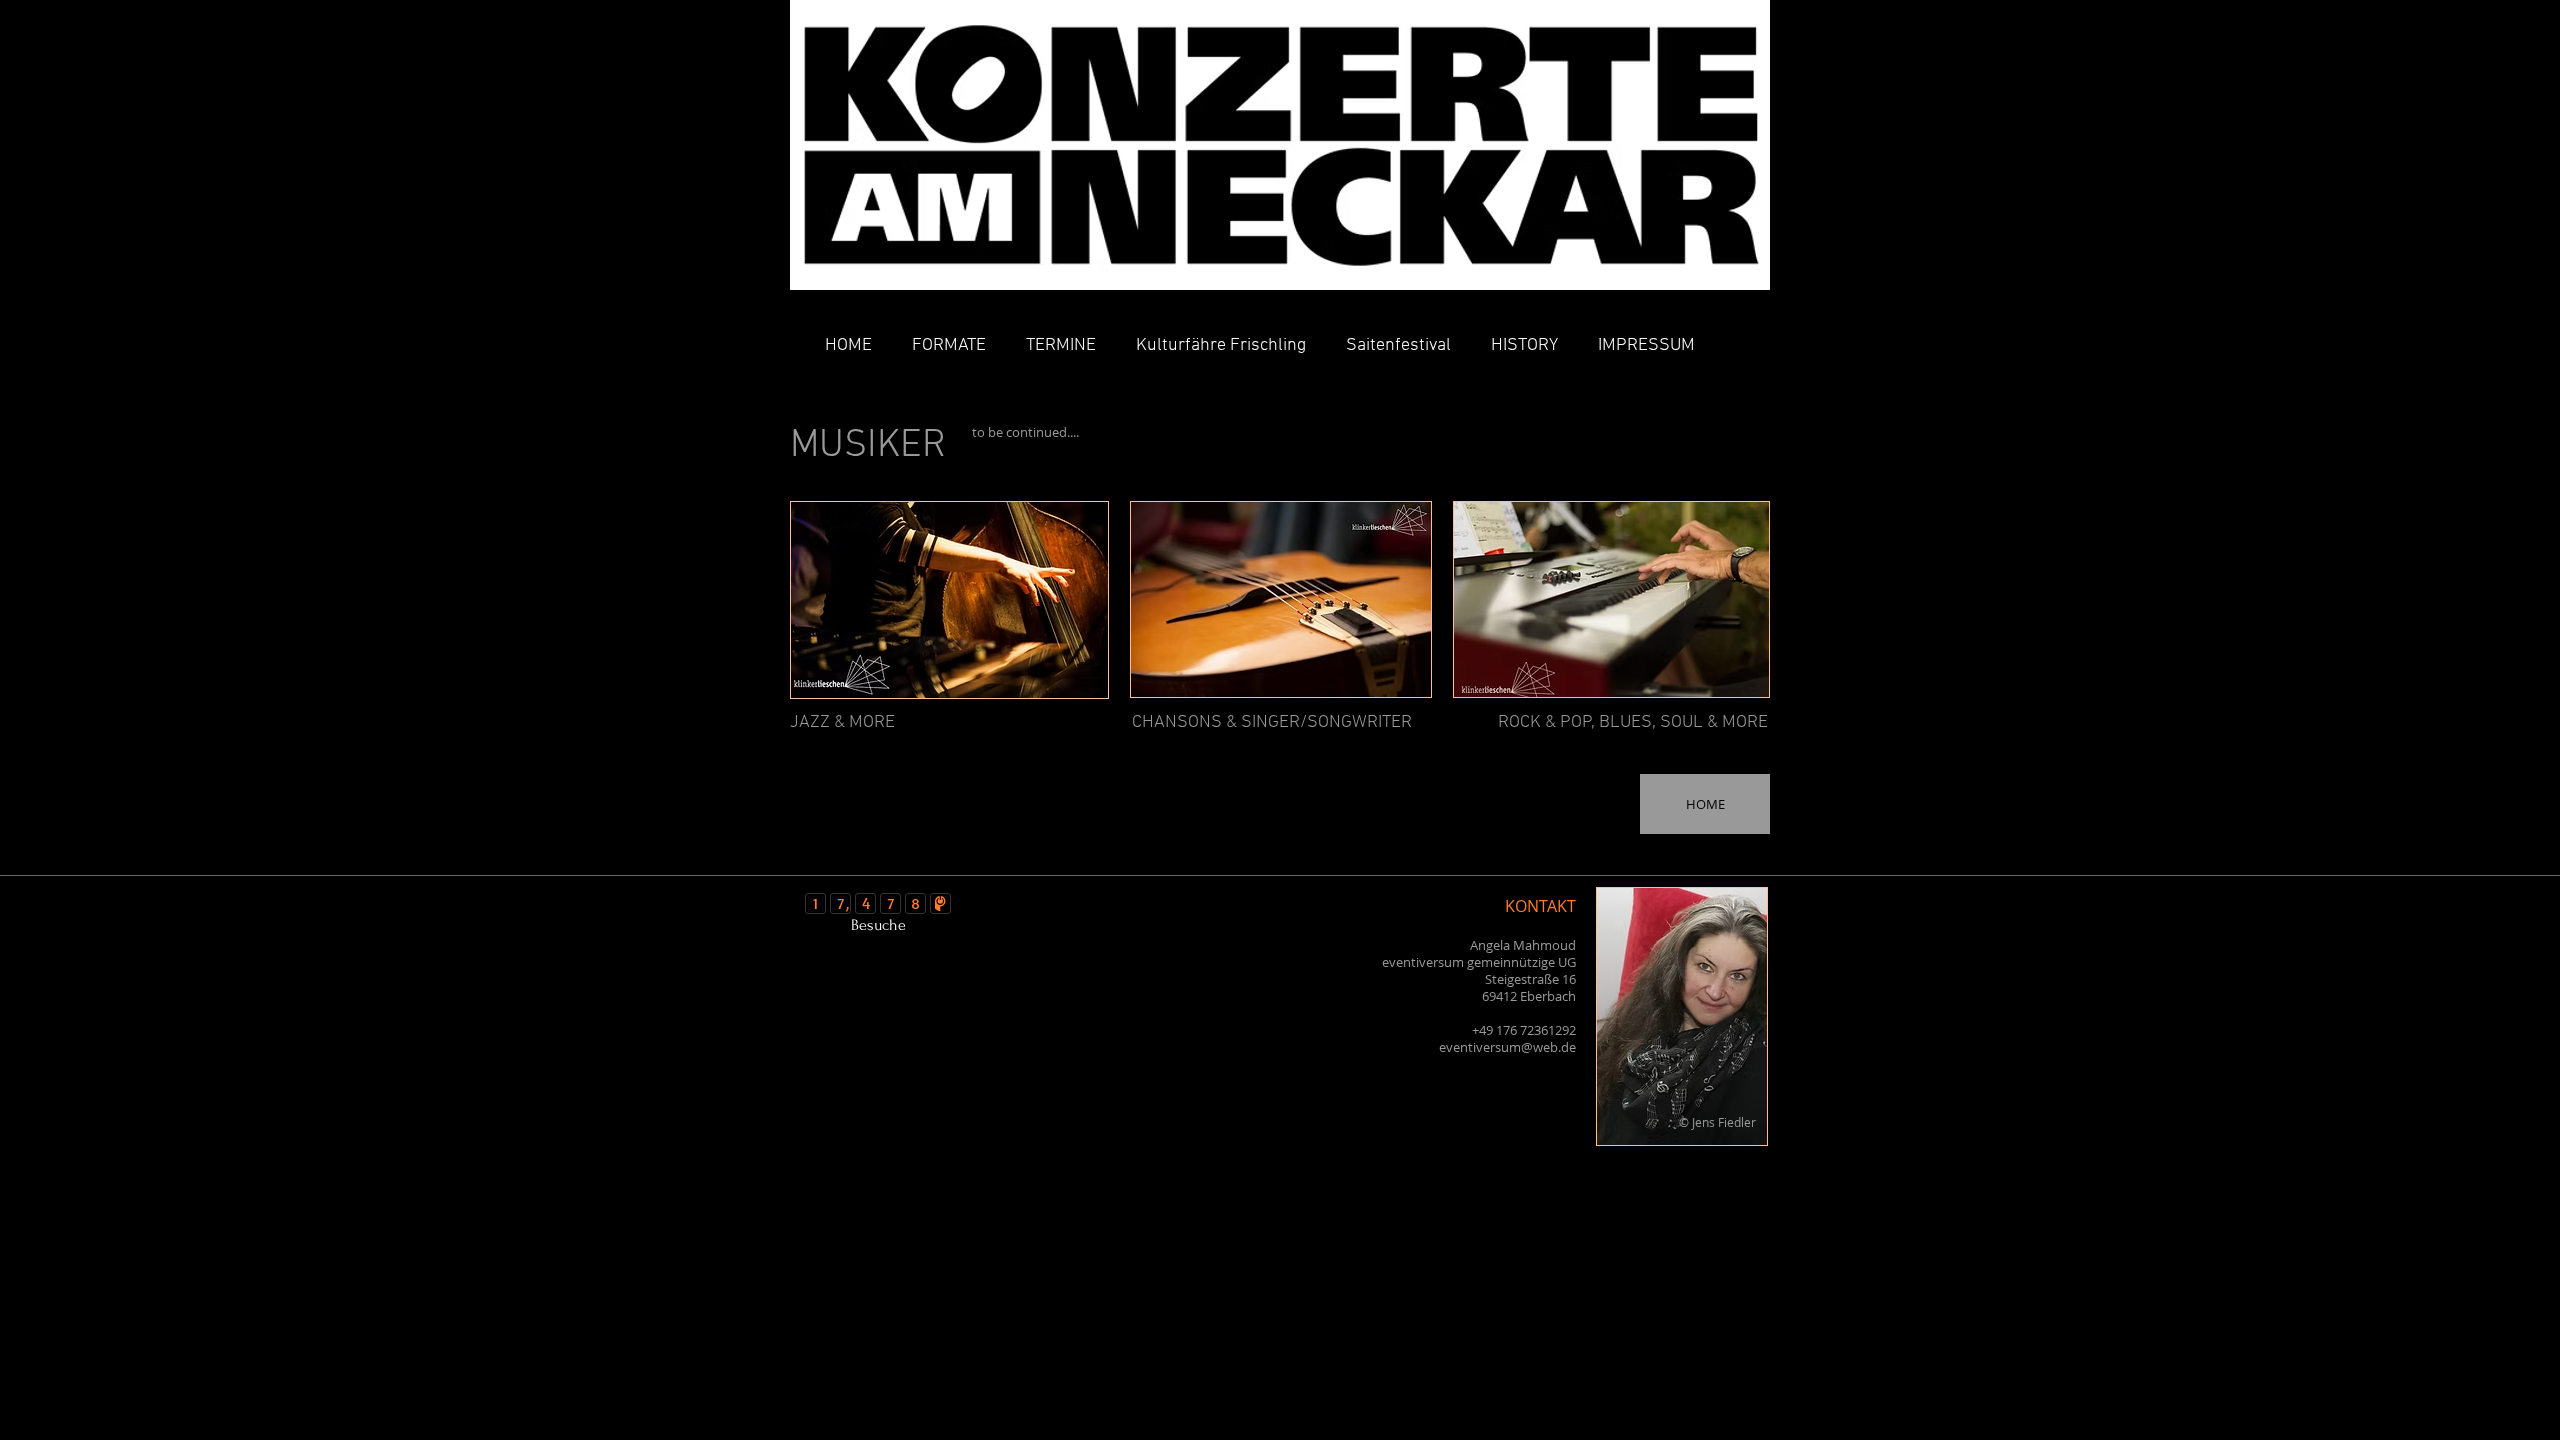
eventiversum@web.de (1507, 1047)
